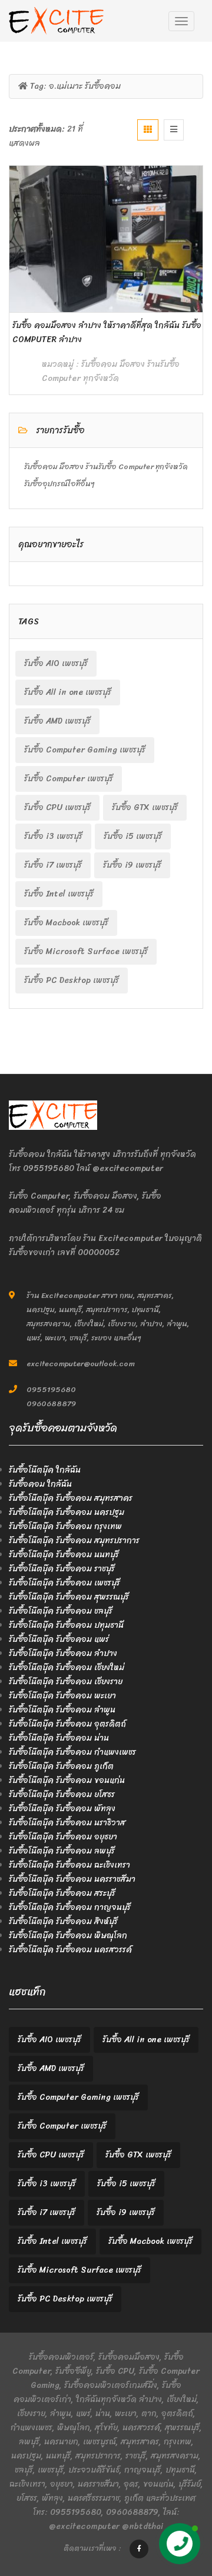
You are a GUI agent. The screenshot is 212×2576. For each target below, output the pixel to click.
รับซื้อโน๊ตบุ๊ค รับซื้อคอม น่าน (59, 1738)
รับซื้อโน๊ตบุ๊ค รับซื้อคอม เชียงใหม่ (67, 1667)
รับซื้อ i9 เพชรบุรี (132, 865)
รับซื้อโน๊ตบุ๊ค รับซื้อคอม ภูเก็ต (61, 1766)
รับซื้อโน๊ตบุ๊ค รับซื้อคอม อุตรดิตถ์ (67, 1724)
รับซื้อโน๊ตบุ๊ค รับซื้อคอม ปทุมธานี (66, 1625)
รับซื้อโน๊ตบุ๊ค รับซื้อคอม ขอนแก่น (67, 1780)
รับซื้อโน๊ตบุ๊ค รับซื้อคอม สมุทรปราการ (74, 1540)
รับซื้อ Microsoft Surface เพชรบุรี (86, 951)
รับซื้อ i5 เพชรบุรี (133, 836)
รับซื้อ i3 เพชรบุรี (53, 836)
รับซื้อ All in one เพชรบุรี (68, 692)
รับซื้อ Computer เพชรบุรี (69, 779)
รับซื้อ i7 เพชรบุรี (53, 865)
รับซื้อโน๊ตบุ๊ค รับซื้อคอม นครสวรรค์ (70, 1950)
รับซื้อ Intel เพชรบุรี (59, 894)
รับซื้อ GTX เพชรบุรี (145, 807)
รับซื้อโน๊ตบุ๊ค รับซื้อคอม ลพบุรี (62, 1851)
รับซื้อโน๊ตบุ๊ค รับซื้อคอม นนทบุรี (64, 1555)
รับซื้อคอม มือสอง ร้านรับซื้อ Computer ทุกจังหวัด (111, 371)
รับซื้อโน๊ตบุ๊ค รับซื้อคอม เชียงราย (66, 1682)
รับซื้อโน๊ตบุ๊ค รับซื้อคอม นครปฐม (67, 1512)
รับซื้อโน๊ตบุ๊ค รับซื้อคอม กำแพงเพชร (72, 1752)
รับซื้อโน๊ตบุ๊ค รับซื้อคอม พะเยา (62, 1696)
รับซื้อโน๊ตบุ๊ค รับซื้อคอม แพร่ (59, 1639)
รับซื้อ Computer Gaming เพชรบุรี (85, 750)
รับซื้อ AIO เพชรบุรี (56, 663)
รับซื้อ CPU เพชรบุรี (57, 807)
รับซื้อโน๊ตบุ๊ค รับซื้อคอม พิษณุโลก (68, 1936)
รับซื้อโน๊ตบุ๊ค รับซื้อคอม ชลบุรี (61, 1611)
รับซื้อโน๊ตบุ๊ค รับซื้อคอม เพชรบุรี (64, 1583)
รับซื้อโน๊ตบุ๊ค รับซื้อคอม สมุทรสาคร (71, 1498)
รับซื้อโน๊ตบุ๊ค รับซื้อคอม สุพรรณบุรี (69, 1597)
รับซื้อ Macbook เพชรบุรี (66, 923)
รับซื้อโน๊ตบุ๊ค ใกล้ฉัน (45, 1470)
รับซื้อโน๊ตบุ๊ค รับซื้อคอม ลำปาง (63, 1653)
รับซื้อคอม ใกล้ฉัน (40, 1484)
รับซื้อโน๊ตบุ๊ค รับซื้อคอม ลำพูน (62, 1710)
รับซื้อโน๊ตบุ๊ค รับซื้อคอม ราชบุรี (62, 1569)
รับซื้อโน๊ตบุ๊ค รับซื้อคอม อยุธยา (63, 1837)
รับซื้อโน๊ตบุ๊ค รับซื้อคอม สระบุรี (62, 1893)
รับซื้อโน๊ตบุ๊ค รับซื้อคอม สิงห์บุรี (63, 1921)
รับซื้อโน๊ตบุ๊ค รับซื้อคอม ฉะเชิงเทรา (69, 1865)
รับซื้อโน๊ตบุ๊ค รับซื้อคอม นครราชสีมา (72, 1879)
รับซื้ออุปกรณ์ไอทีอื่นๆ (59, 484)
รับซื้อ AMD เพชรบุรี (57, 721)
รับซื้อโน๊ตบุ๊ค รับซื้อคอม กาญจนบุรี (70, 1907)
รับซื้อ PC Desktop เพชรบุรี (72, 980)
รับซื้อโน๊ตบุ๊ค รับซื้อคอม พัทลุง (62, 1809)
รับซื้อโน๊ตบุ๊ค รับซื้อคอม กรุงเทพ (65, 1526)
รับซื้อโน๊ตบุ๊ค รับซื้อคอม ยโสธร (62, 1794)
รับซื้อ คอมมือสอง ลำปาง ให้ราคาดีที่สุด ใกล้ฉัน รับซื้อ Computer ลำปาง (107, 332)
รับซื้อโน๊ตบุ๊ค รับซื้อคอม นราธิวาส (67, 1823)
